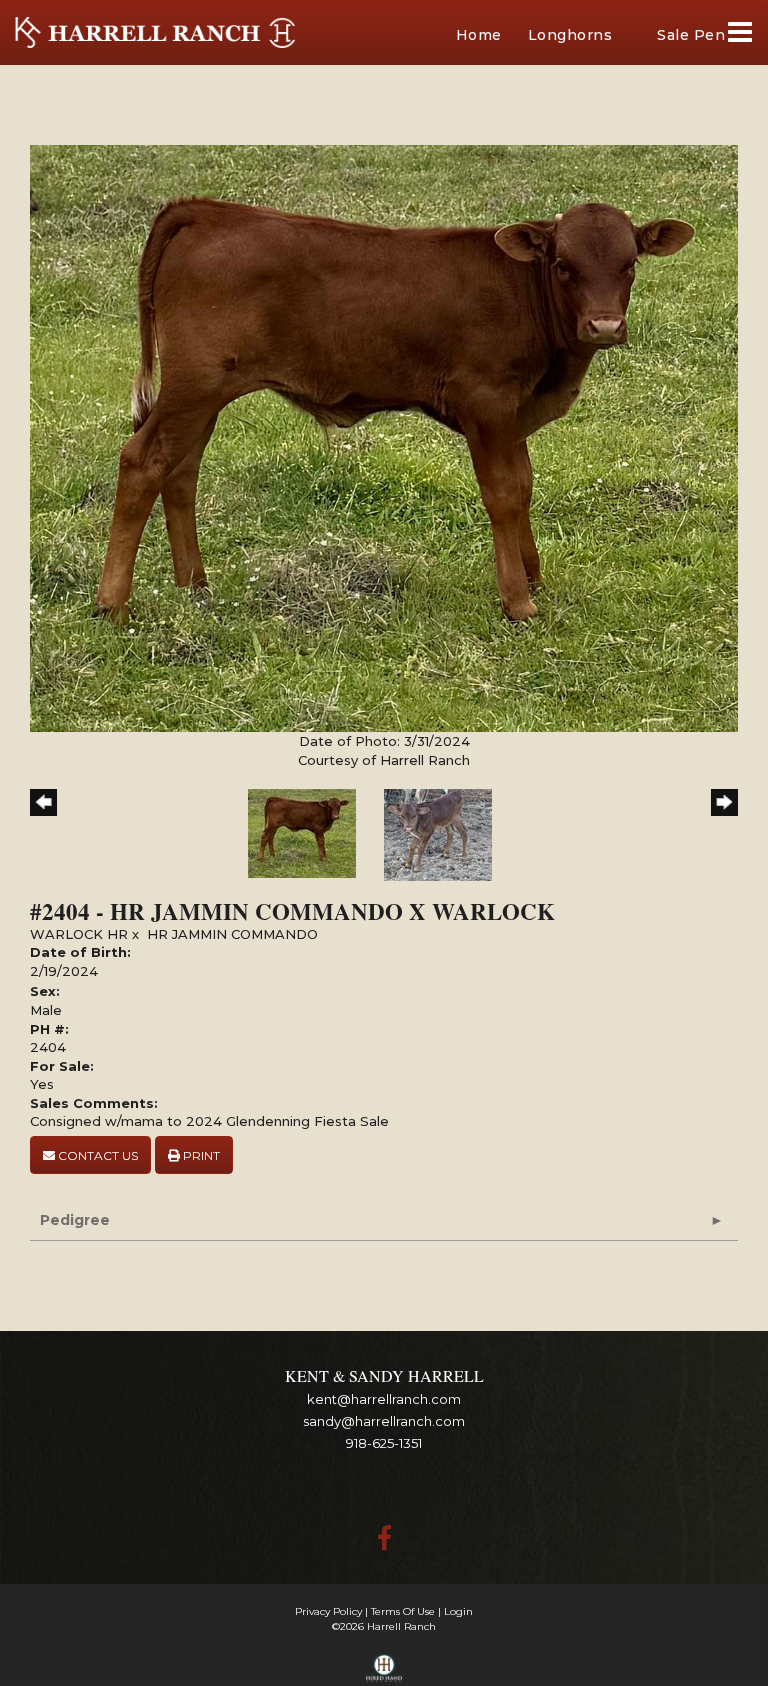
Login (458, 1611)
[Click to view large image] (384, 437)
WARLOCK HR (79, 934)
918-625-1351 (384, 1443)
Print (200, 1155)
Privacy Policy (328, 1611)
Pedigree (75, 1220)
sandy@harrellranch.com (384, 1421)
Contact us (96, 1155)
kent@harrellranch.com (384, 1399)
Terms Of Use (403, 1611)
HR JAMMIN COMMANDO (232, 934)
